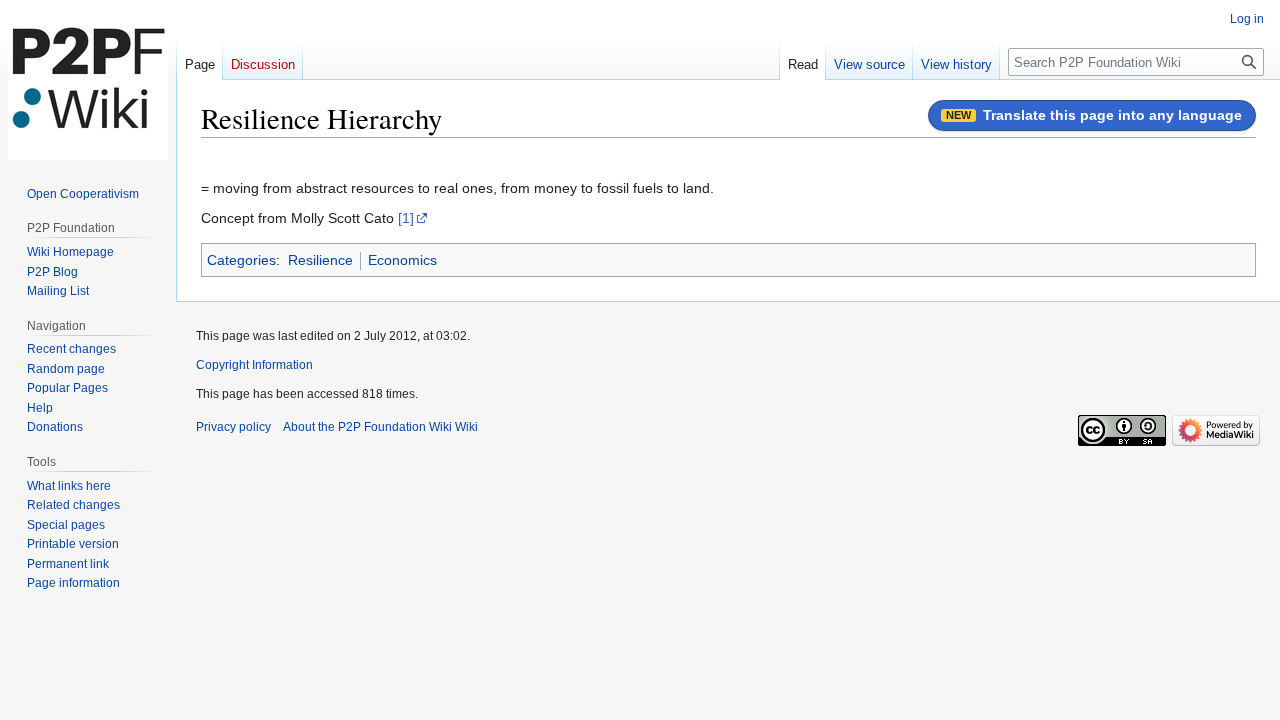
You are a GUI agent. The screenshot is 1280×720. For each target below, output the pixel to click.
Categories (241, 260)
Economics (402, 260)
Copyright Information (254, 365)
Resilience (320, 260)
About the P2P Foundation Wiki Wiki (380, 427)
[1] (406, 218)
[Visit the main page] (88, 80)
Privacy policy (233, 427)
